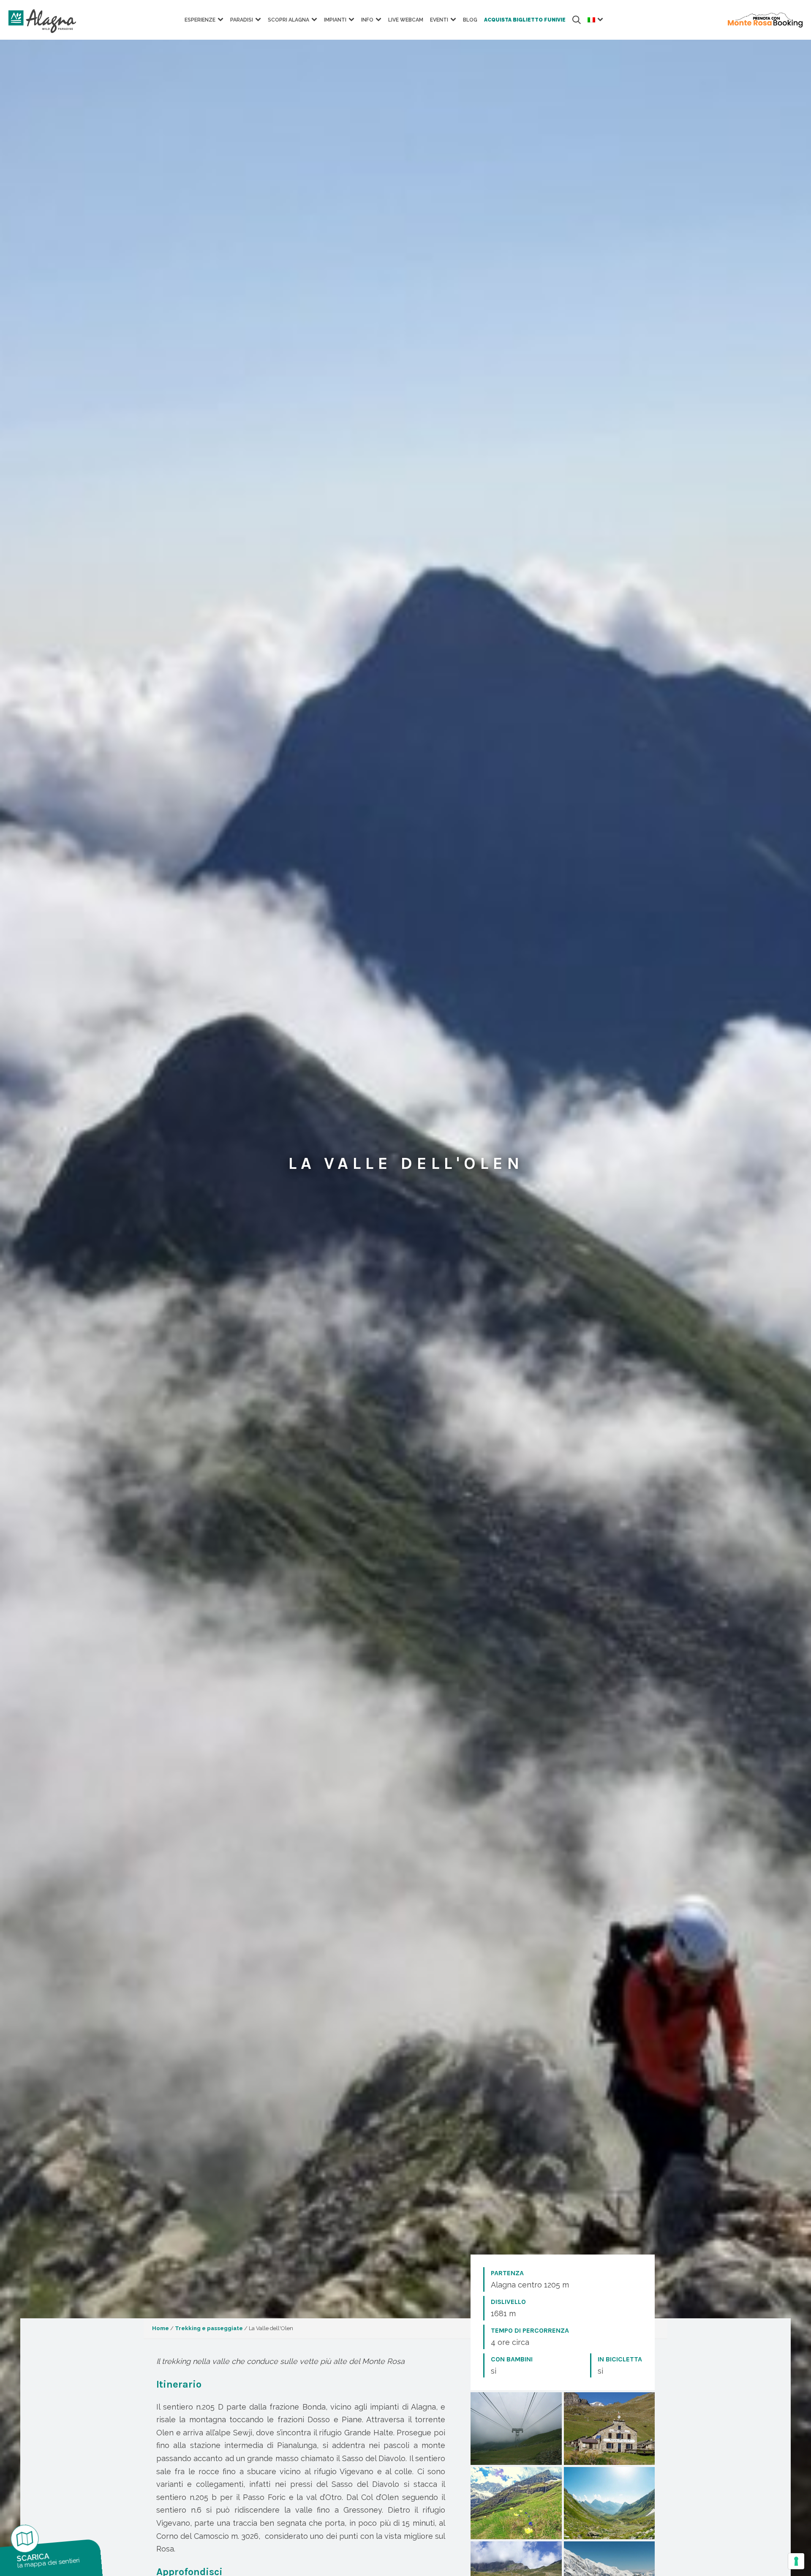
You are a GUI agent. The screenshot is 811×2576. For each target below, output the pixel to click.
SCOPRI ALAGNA (288, 20)
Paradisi (242, 20)
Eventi (439, 20)
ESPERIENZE (200, 20)
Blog (470, 20)
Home (161, 2328)
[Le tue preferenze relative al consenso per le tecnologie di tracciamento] (796, 2561)
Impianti (335, 20)
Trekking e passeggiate (209, 2328)
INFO (367, 20)
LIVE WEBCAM (406, 20)
